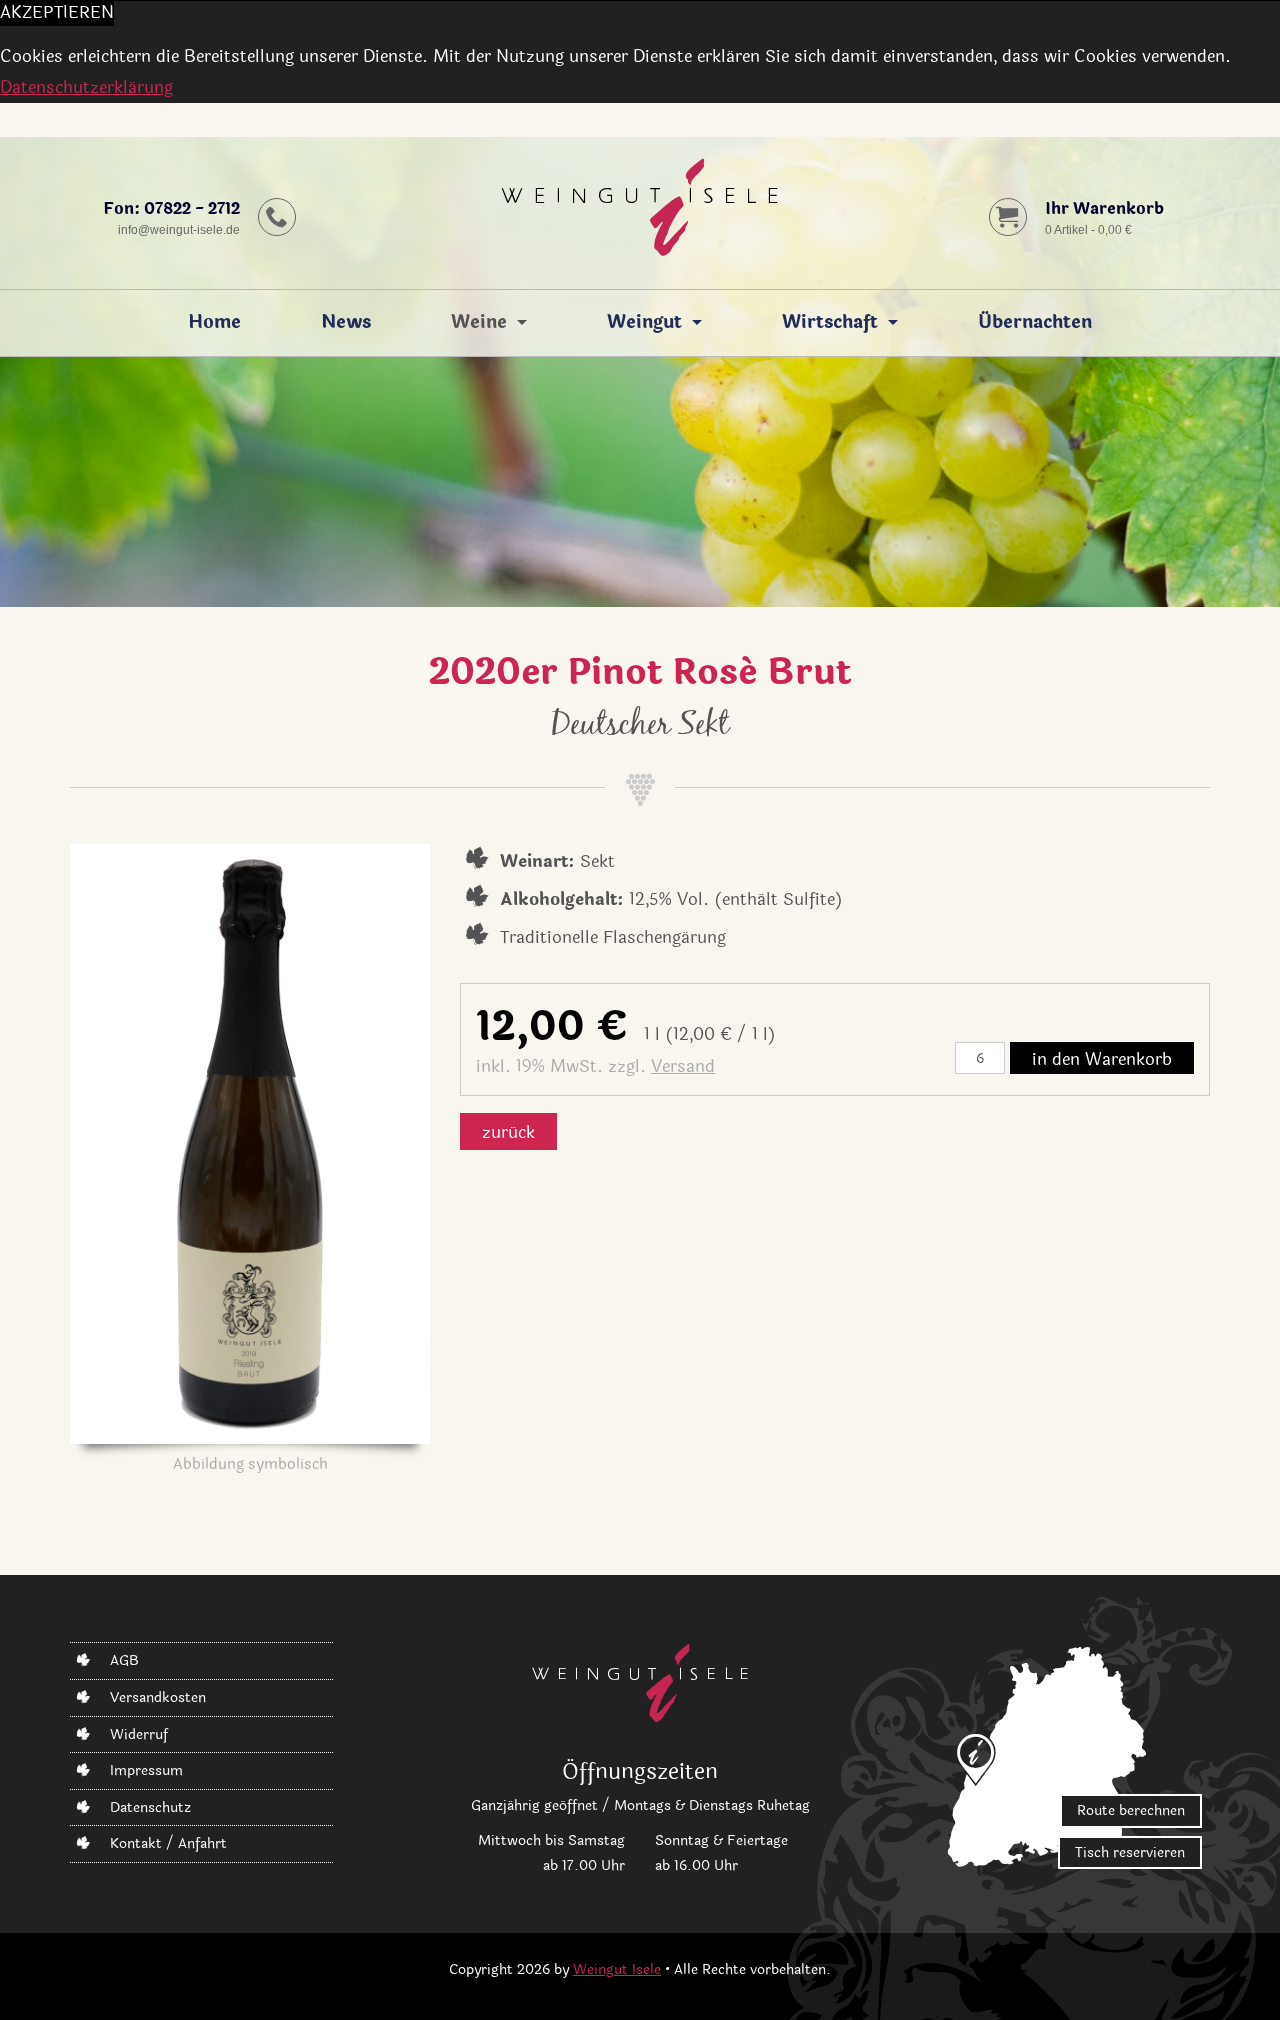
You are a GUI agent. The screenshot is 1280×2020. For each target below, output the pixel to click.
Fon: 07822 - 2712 (171, 208)
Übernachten (1035, 322)
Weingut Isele (617, 1969)
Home (214, 322)
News (346, 322)
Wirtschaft (830, 322)
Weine (479, 322)
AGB (124, 1660)
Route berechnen (1131, 1810)
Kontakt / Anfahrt (168, 1843)
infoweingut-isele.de (179, 230)
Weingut (644, 322)
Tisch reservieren (1130, 1852)
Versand (683, 1066)
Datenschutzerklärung (86, 87)
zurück (508, 1132)
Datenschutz (150, 1807)
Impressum (146, 1770)
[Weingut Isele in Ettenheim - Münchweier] (639, 213)
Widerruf (139, 1734)
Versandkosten (158, 1697)
